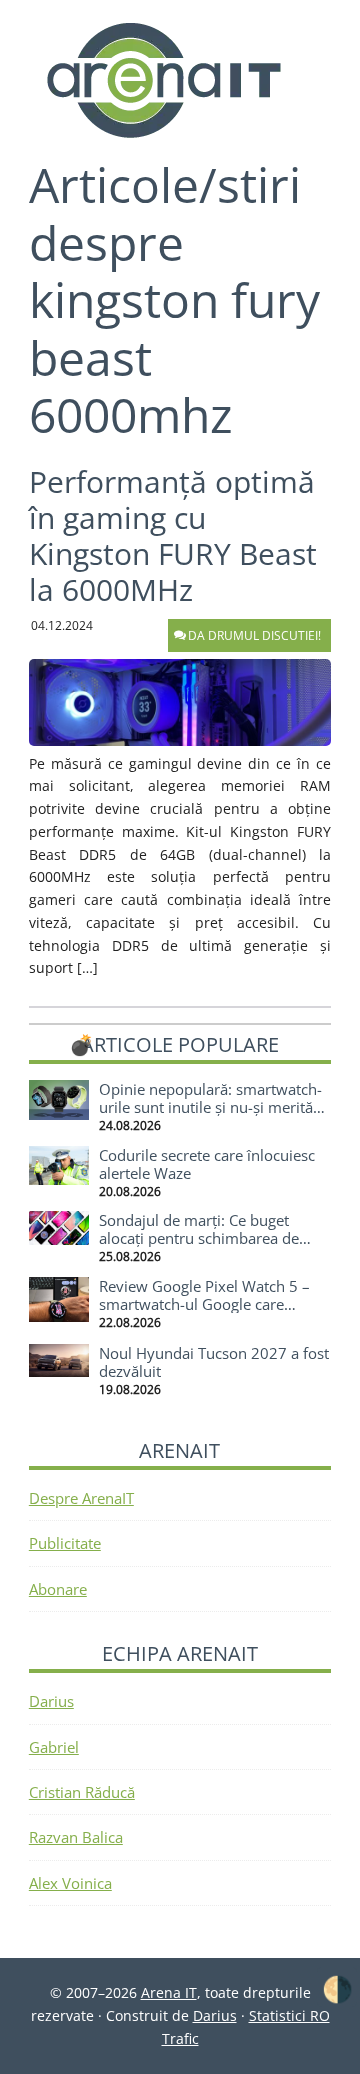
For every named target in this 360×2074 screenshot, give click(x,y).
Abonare (58, 1589)
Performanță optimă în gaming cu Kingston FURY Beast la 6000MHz (173, 535)
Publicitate (65, 1543)
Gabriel (54, 1747)
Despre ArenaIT (81, 1498)
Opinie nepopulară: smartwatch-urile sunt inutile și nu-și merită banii (210, 1107)
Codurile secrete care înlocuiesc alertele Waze (207, 1164)
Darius (51, 1701)
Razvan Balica (76, 1837)
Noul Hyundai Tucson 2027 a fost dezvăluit (214, 1362)
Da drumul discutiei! (254, 635)
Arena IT (180, 80)
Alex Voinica (70, 1883)
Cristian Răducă (82, 1792)
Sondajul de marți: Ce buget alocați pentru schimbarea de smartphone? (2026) (199, 1238)
